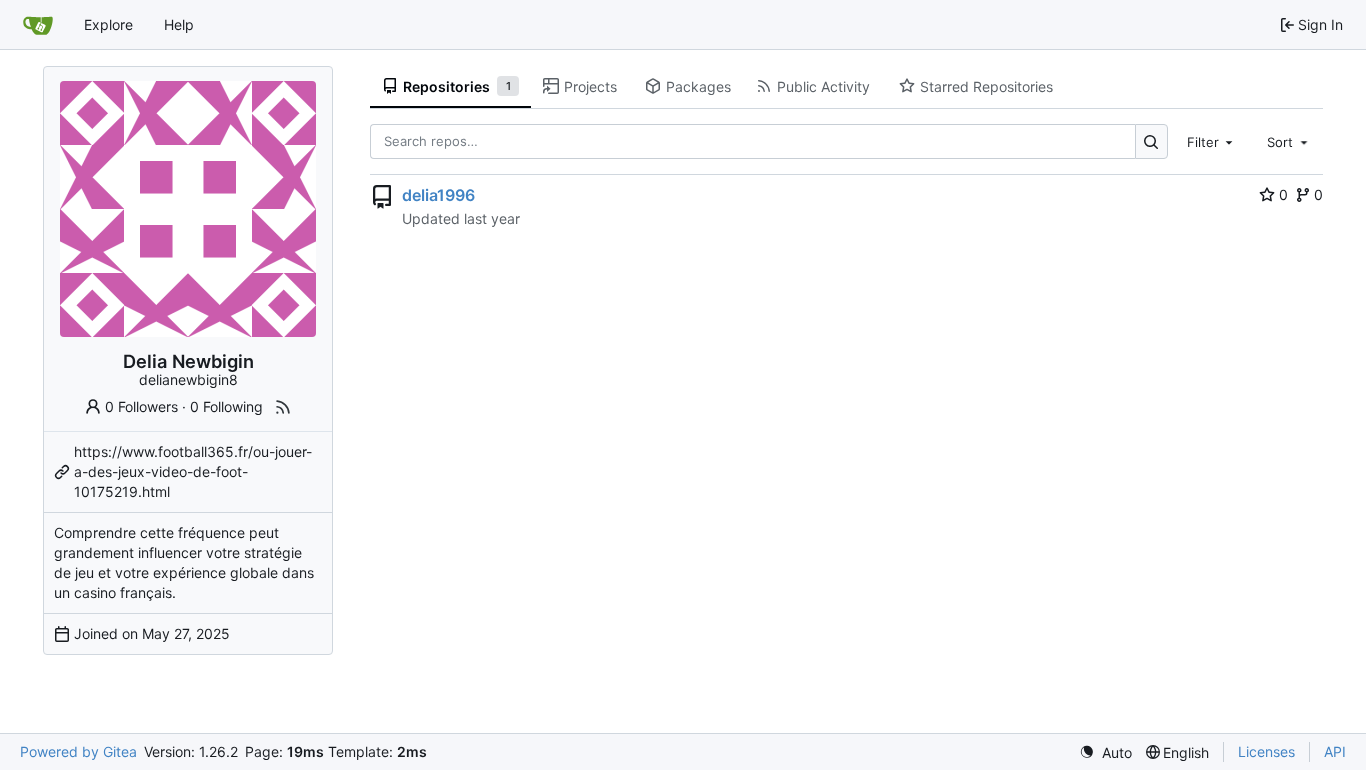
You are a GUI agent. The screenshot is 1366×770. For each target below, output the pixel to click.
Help (179, 24)
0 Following (226, 406)
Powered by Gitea (78, 751)
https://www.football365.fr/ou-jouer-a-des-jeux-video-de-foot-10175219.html (193, 471)
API (1335, 751)
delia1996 (438, 195)
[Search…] (1151, 141)
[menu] (1105, 752)
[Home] (38, 25)
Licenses (1266, 751)
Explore (108, 24)
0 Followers (141, 406)
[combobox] (1212, 141)
